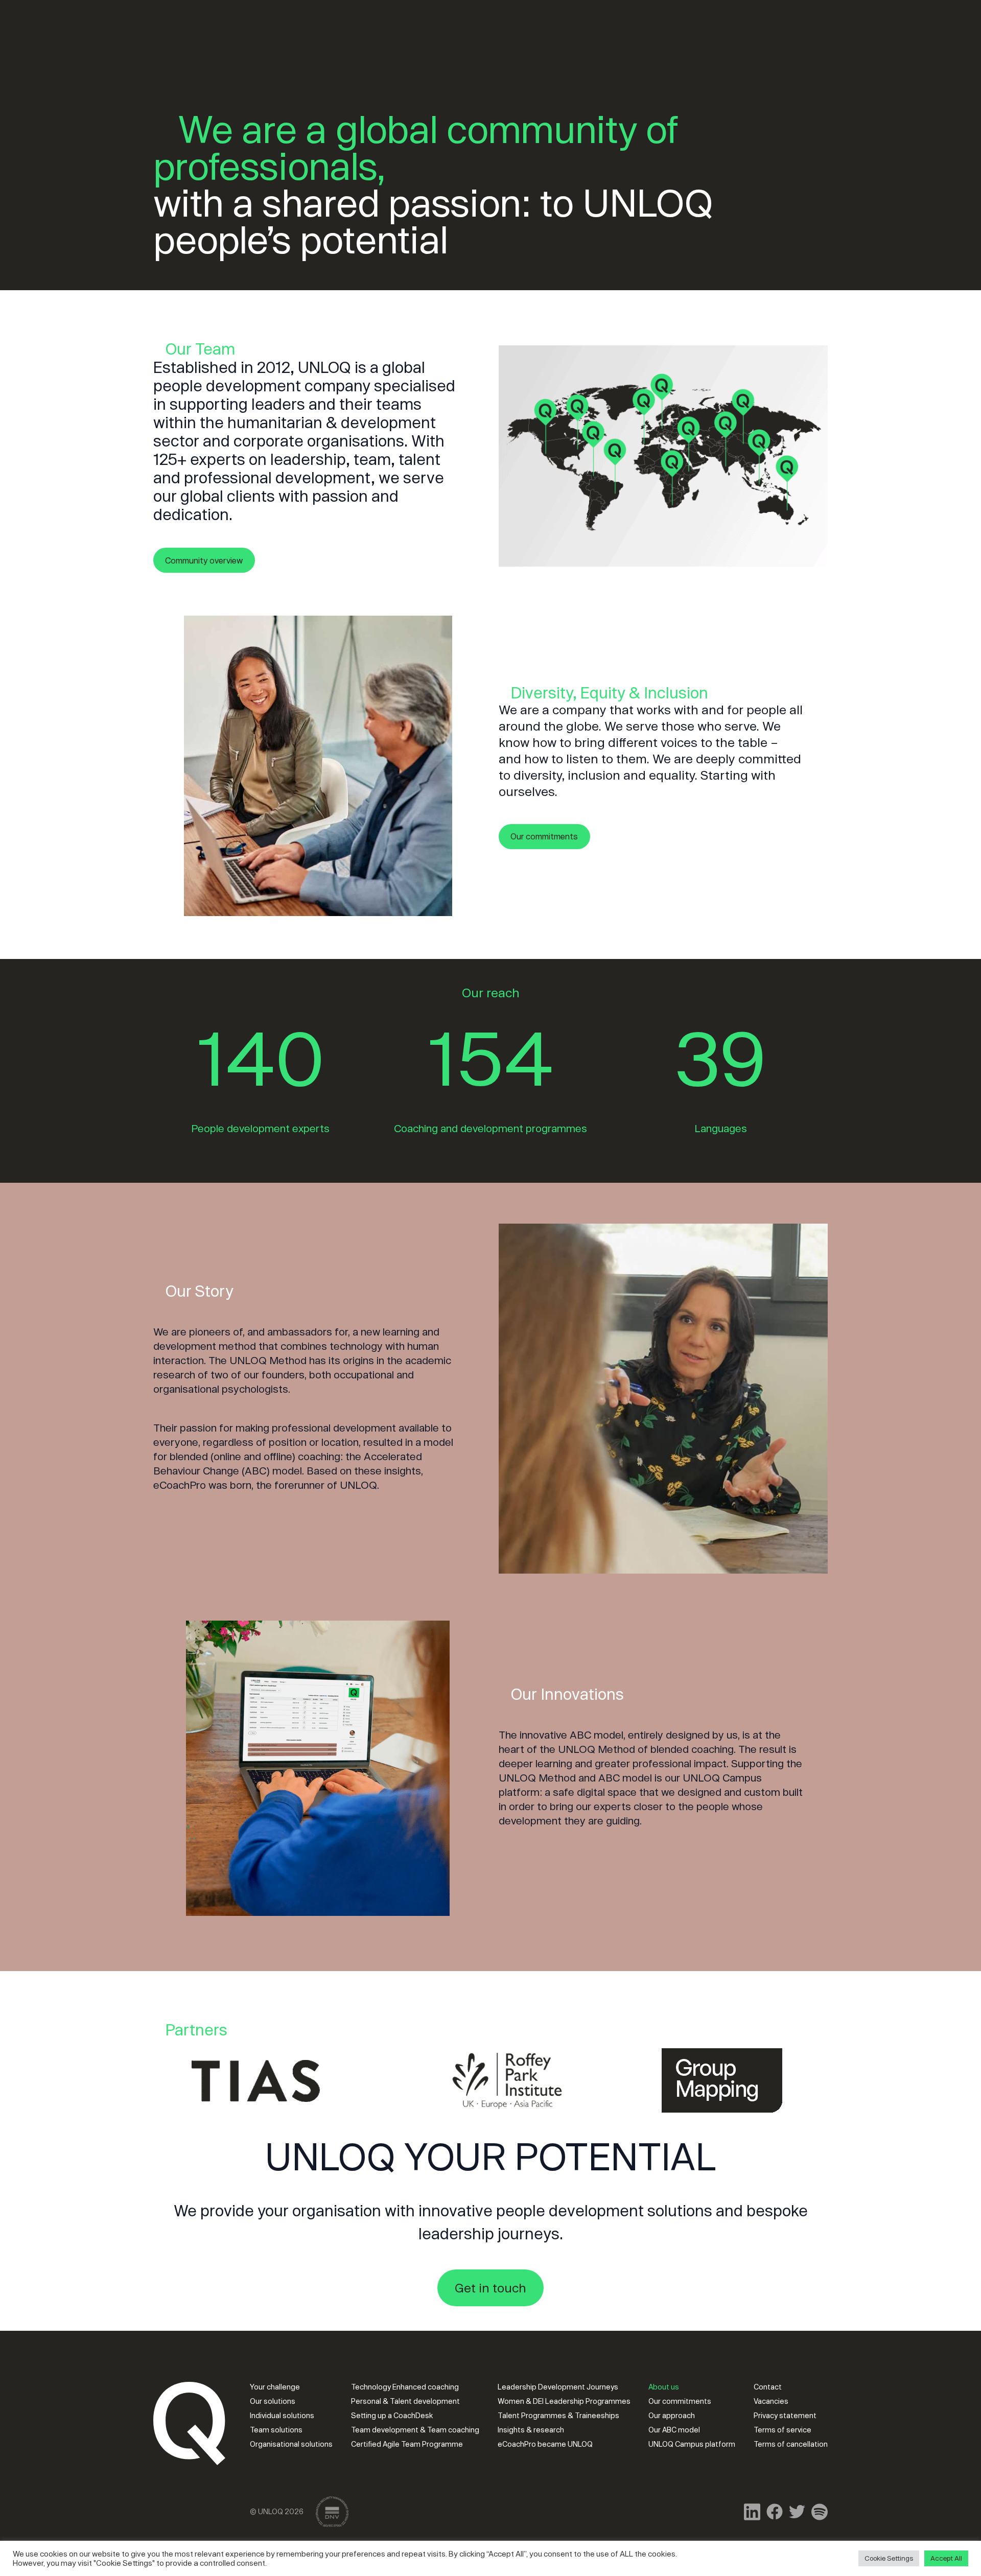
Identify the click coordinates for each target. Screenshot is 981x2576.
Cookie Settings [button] (889, 2558)
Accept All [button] (946, 2558)
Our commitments (544, 836)
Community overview (204, 560)
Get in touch (491, 2288)
